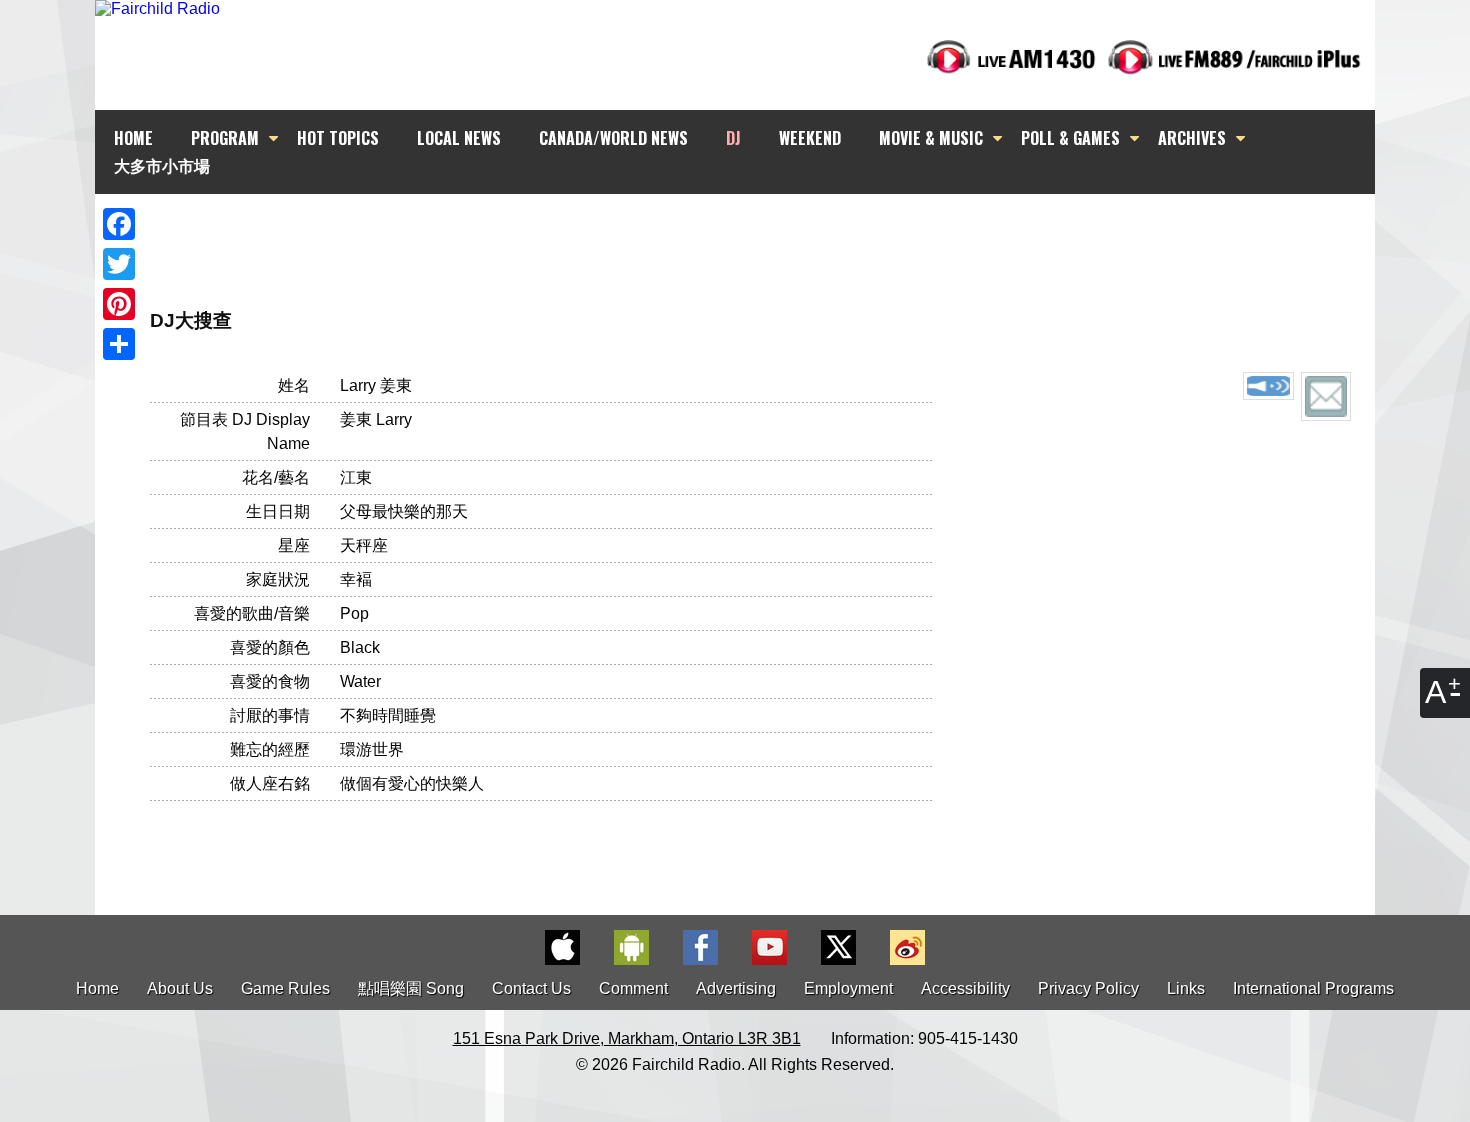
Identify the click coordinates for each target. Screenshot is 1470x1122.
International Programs (1313, 988)
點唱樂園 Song (413, 988)
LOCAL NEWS (459, 138)
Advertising (736, 988)
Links (1186, 988)
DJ (733, 138)
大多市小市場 (162, 165)
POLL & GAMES (1070, 138)
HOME (133, 138)
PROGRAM (225, 138)
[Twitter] (119, 264)
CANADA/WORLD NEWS (613, 138)
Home (97, 988)
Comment (633, 988)
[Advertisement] (753, 230)
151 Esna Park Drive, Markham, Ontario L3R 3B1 (627, 1038)
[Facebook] (119, 224)
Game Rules (285, 988)
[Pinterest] (119, 304)
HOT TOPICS (338, 138)
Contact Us (531, 988)
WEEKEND (810, 138)
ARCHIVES (1192, 138)
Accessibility (965, 988)
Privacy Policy (1088, 988)
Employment (848, 988)
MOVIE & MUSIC (931, 138)
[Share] (119, 344)
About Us (180, 988)
